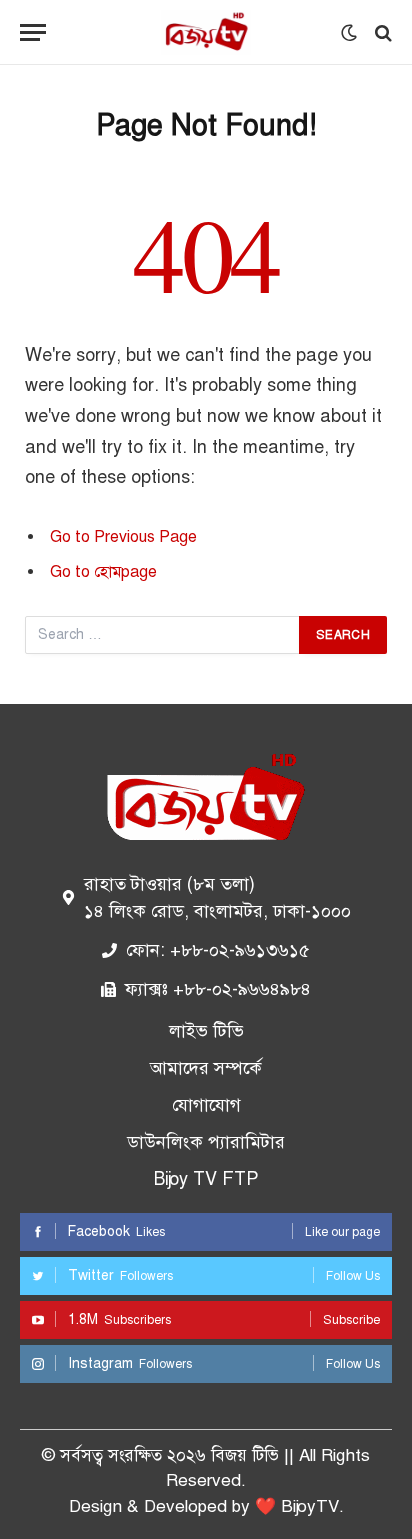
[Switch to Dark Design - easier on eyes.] (349, 33)
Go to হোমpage (103, 572)
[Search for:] (163, 635)
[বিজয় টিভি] (206, 32)
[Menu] (33, 32)
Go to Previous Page (123, 537)
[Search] (381, 32)
